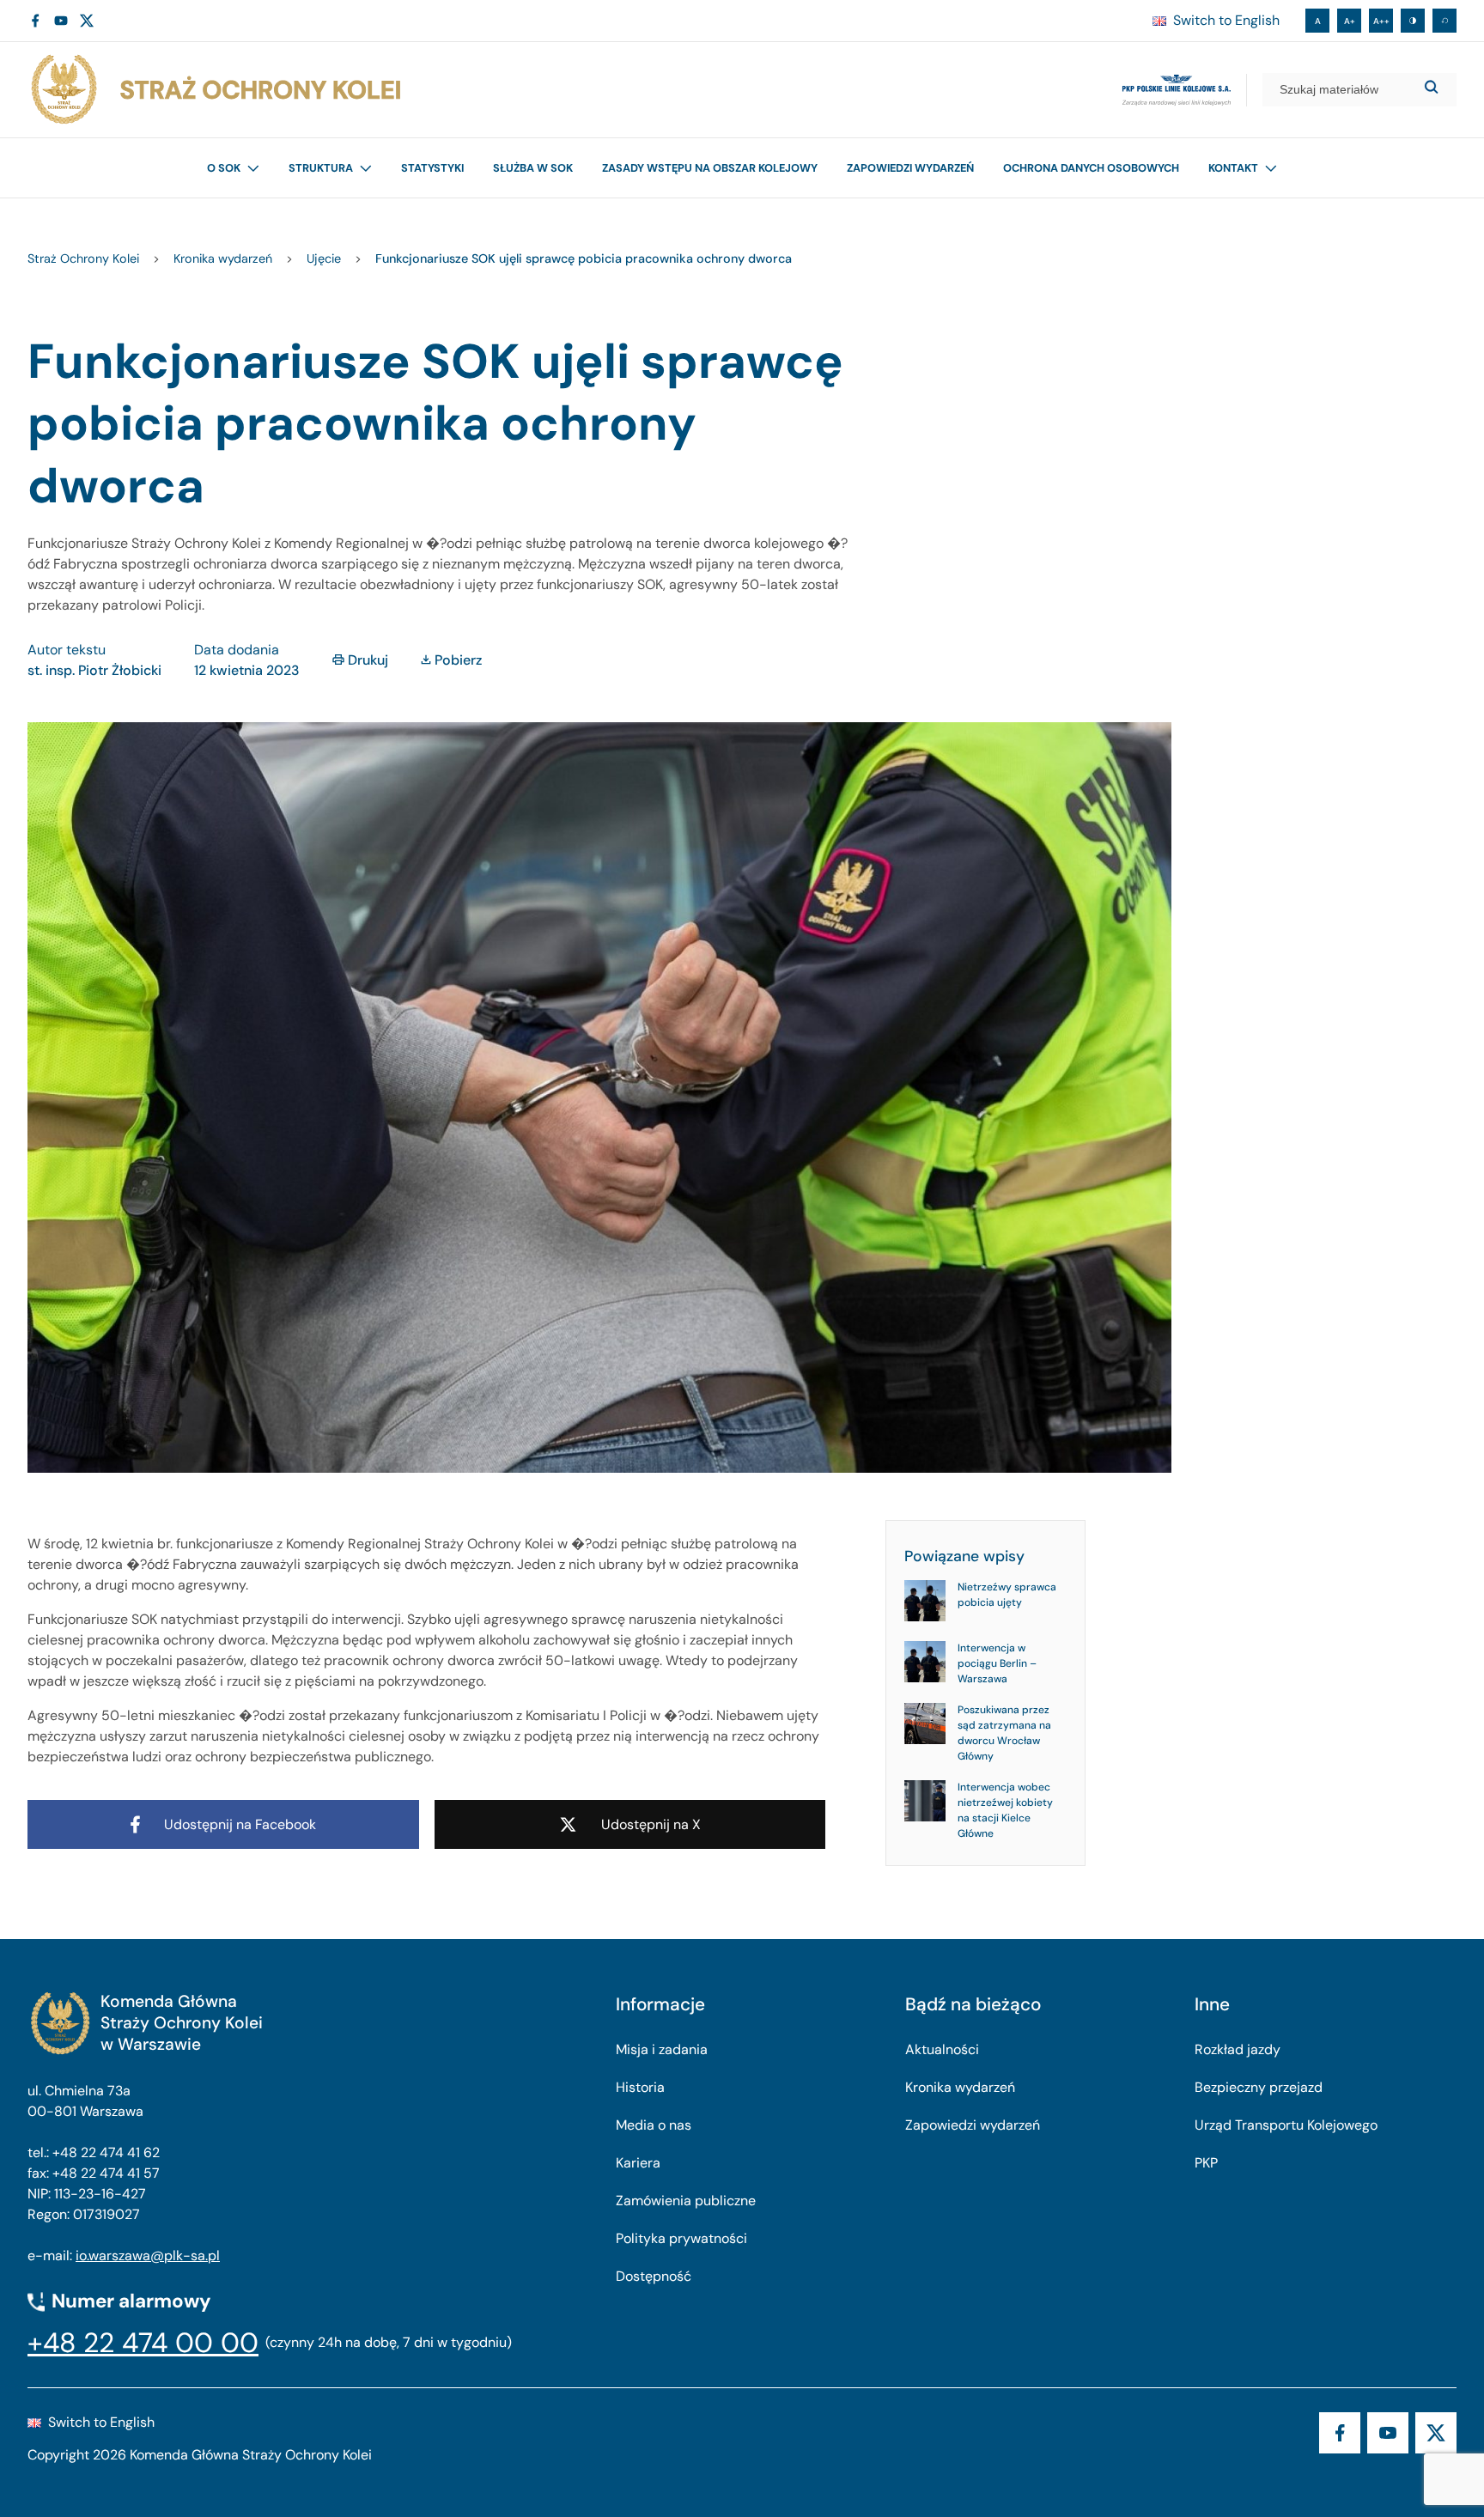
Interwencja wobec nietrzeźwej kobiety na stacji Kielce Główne (1005, 1811)
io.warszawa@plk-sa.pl (148, 2256)
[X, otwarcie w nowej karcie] (87, 21)
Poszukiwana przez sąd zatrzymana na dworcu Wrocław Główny (1004, 1734)
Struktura (321, 168)
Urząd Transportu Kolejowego (1286, 2125)
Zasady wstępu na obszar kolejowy (710, 168)
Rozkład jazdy (1238, 2049)
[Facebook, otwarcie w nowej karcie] (35, 21)
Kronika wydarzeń (960, 2087)
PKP (1206, 2163)
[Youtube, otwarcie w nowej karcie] (61, 21)
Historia (640, 2087)
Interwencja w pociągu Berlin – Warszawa (997, 1664)
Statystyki (432, 168)
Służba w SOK (533, 168)
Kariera (638, 2163)
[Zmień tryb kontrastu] (1413, 21)
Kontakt (1233, 168)
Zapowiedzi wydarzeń (910, 168)
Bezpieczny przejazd (1259, 2087)
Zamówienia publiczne (686, 2201)
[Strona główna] (215, 90)
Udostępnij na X (651, 1824)
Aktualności (942, 2049)
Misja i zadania (662, 2049)
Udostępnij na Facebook (240, 1824)
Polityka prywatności (681, 2238)
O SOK (224, 168)
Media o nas (654, 2125)
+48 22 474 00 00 (143, 2343)
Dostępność (654, 2276)
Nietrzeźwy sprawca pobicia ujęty (1007, 1596)
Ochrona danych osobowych (1091, 168)
